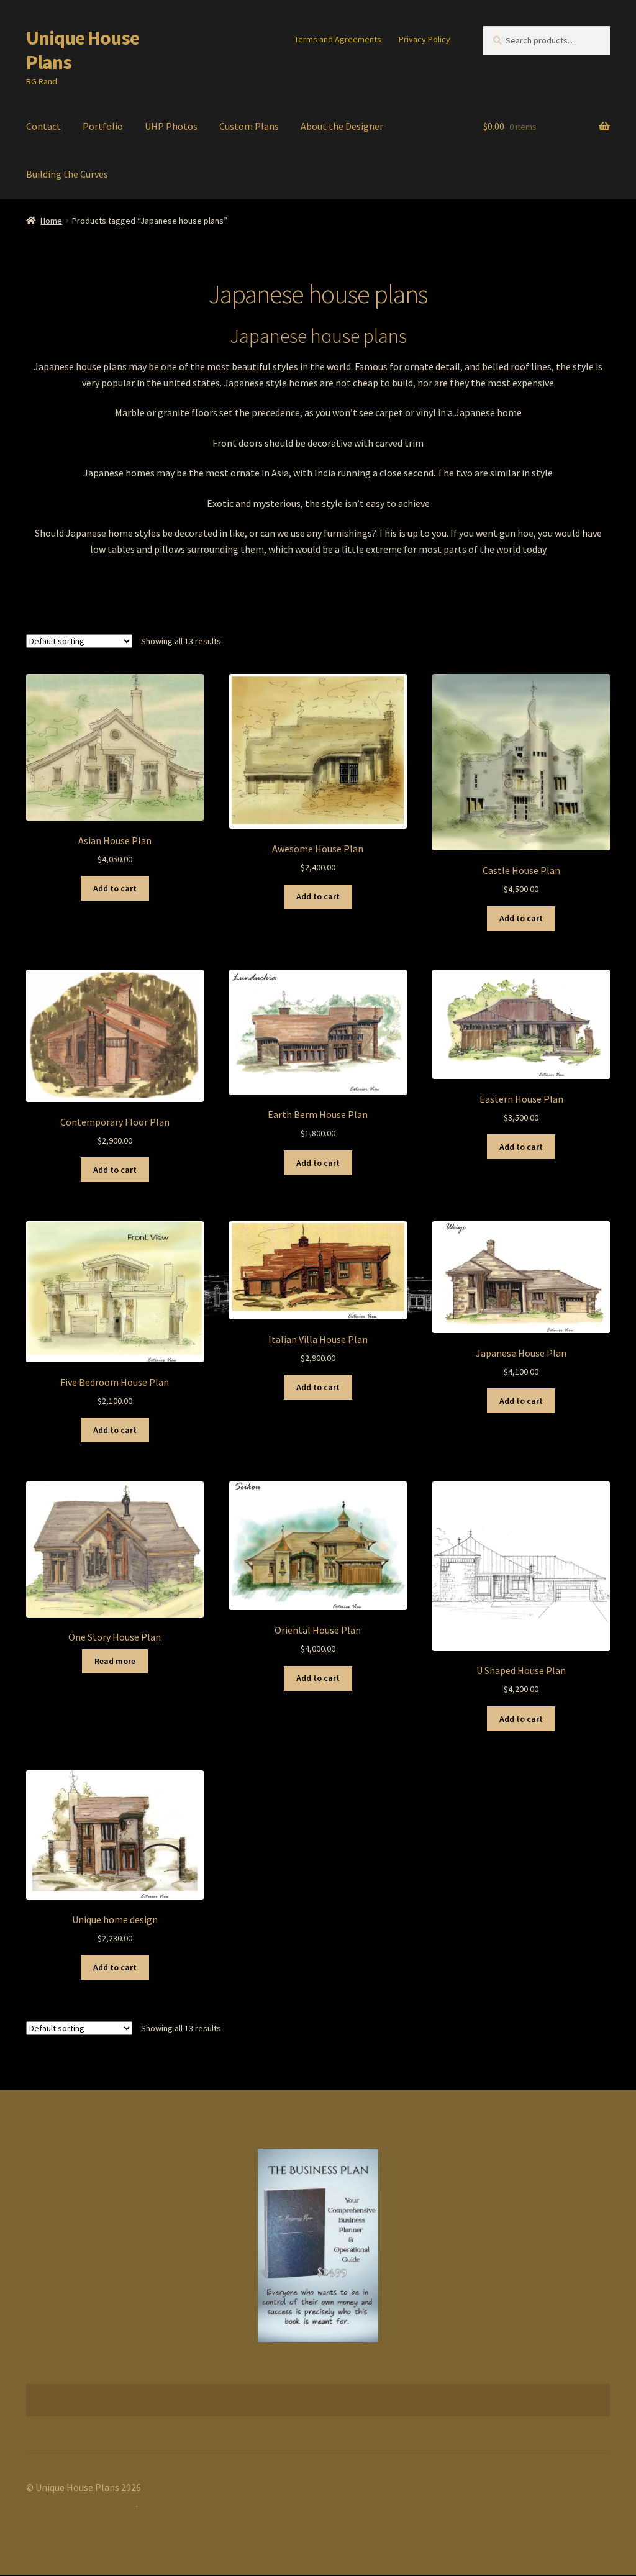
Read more (115, 1661)
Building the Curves (67, 174)
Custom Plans (249, 126)
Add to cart (115, 888)
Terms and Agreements (338, 39)
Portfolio (103, 126)
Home (51, 221)
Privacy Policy (425, 39)
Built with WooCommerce (81, 2503)
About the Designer (342, 126)
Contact (43, 126)
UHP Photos (171, 126)
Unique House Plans (83, 50)
